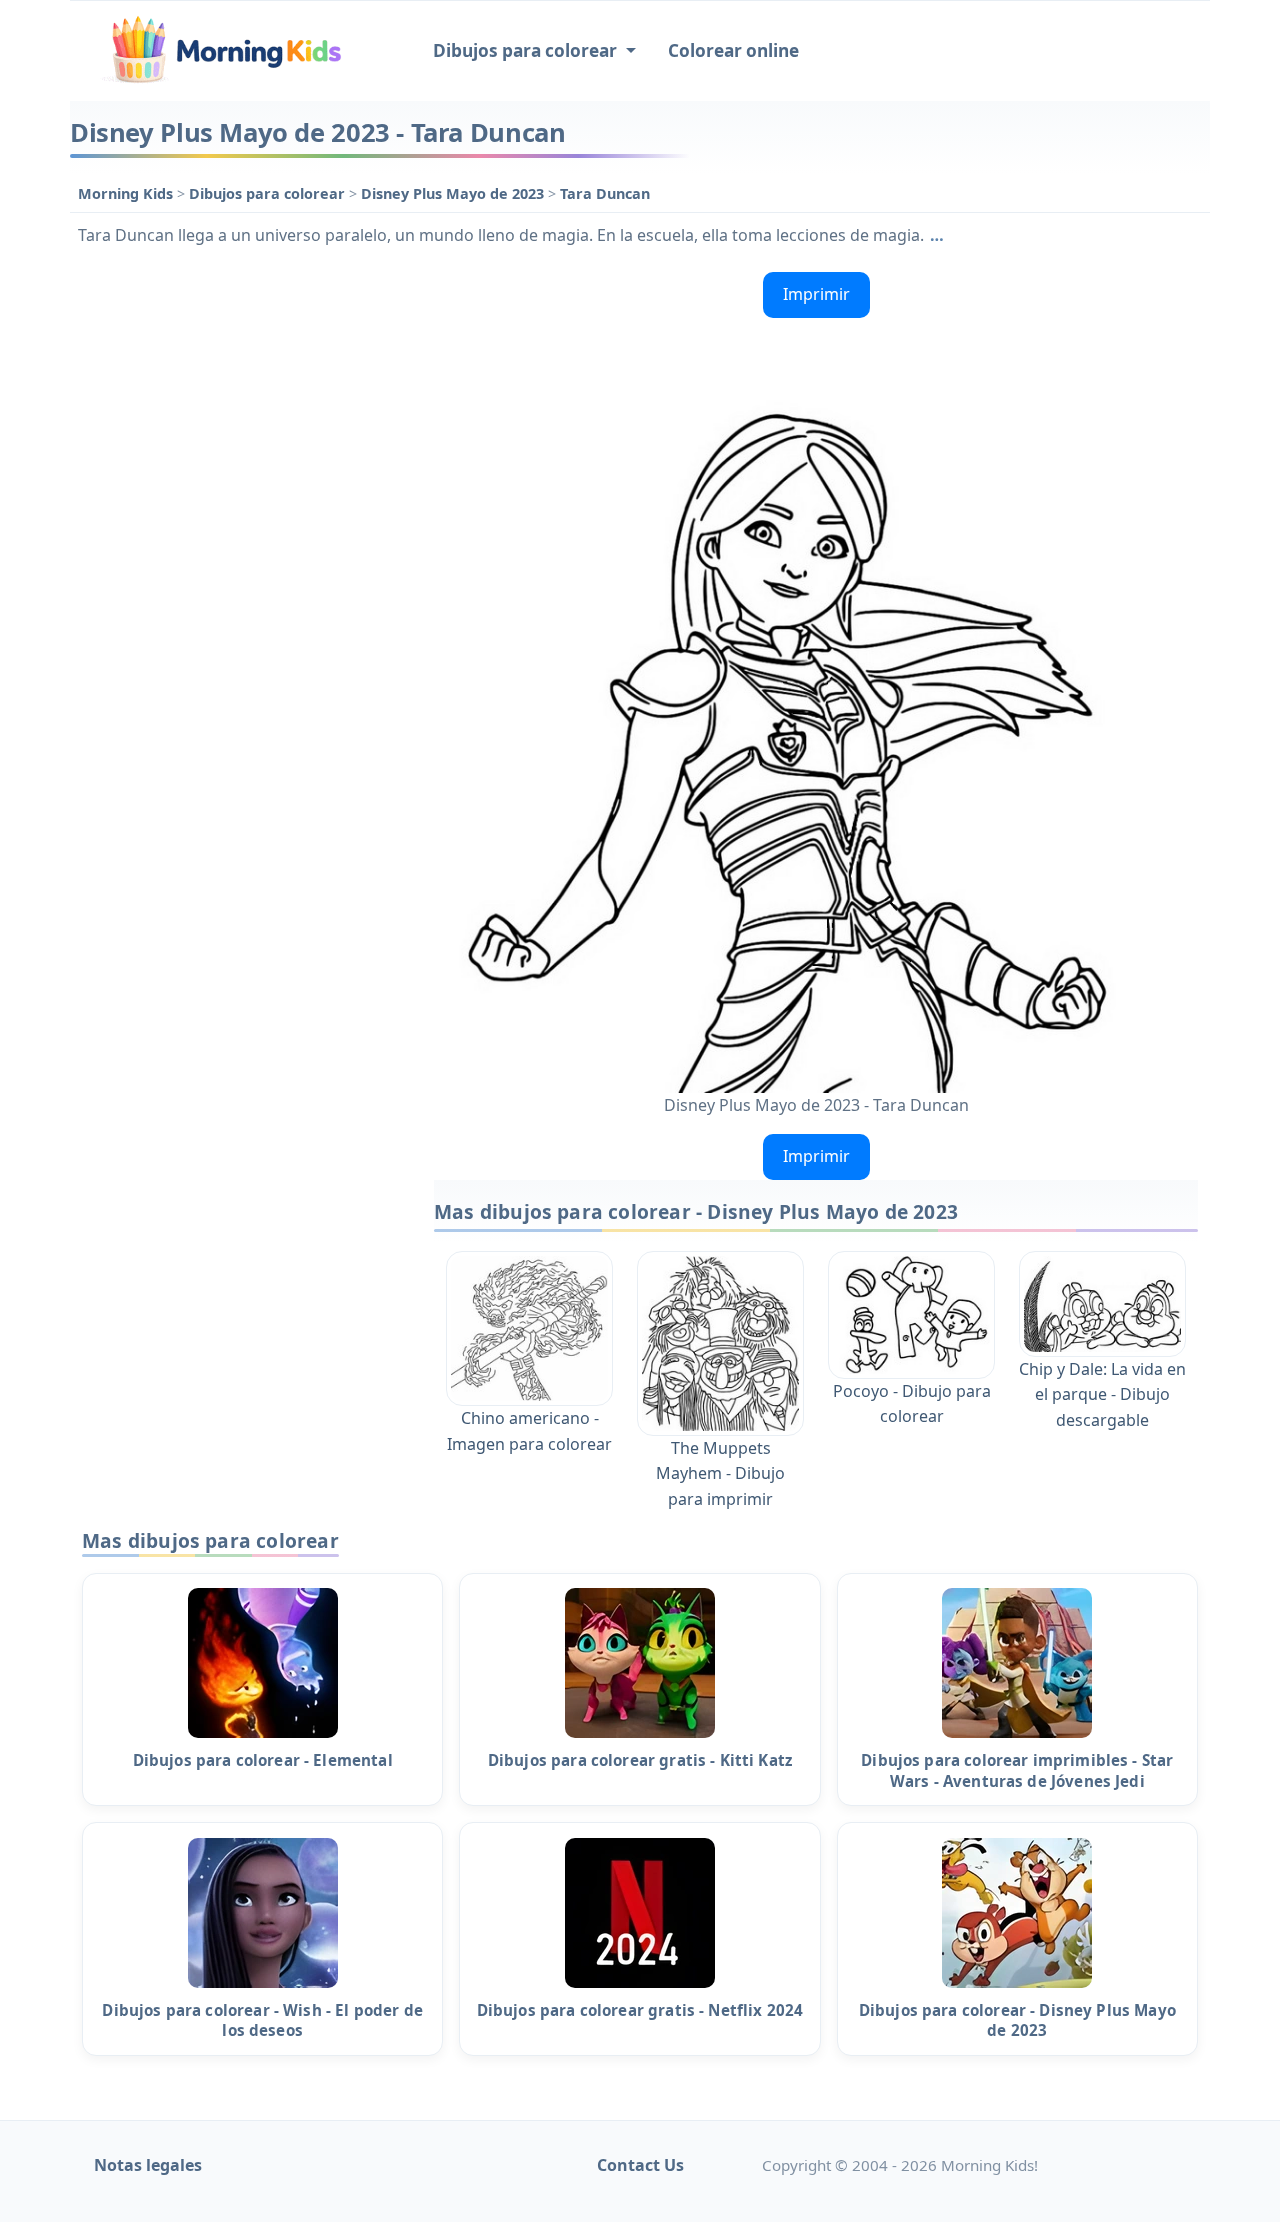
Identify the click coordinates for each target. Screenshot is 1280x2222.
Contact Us (640, 2165)
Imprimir (816, 294)
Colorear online (733, 50)
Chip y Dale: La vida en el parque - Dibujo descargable (1102, 1394)
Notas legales (148, 2165)
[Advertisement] (242, 564)
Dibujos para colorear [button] (527, 50)
